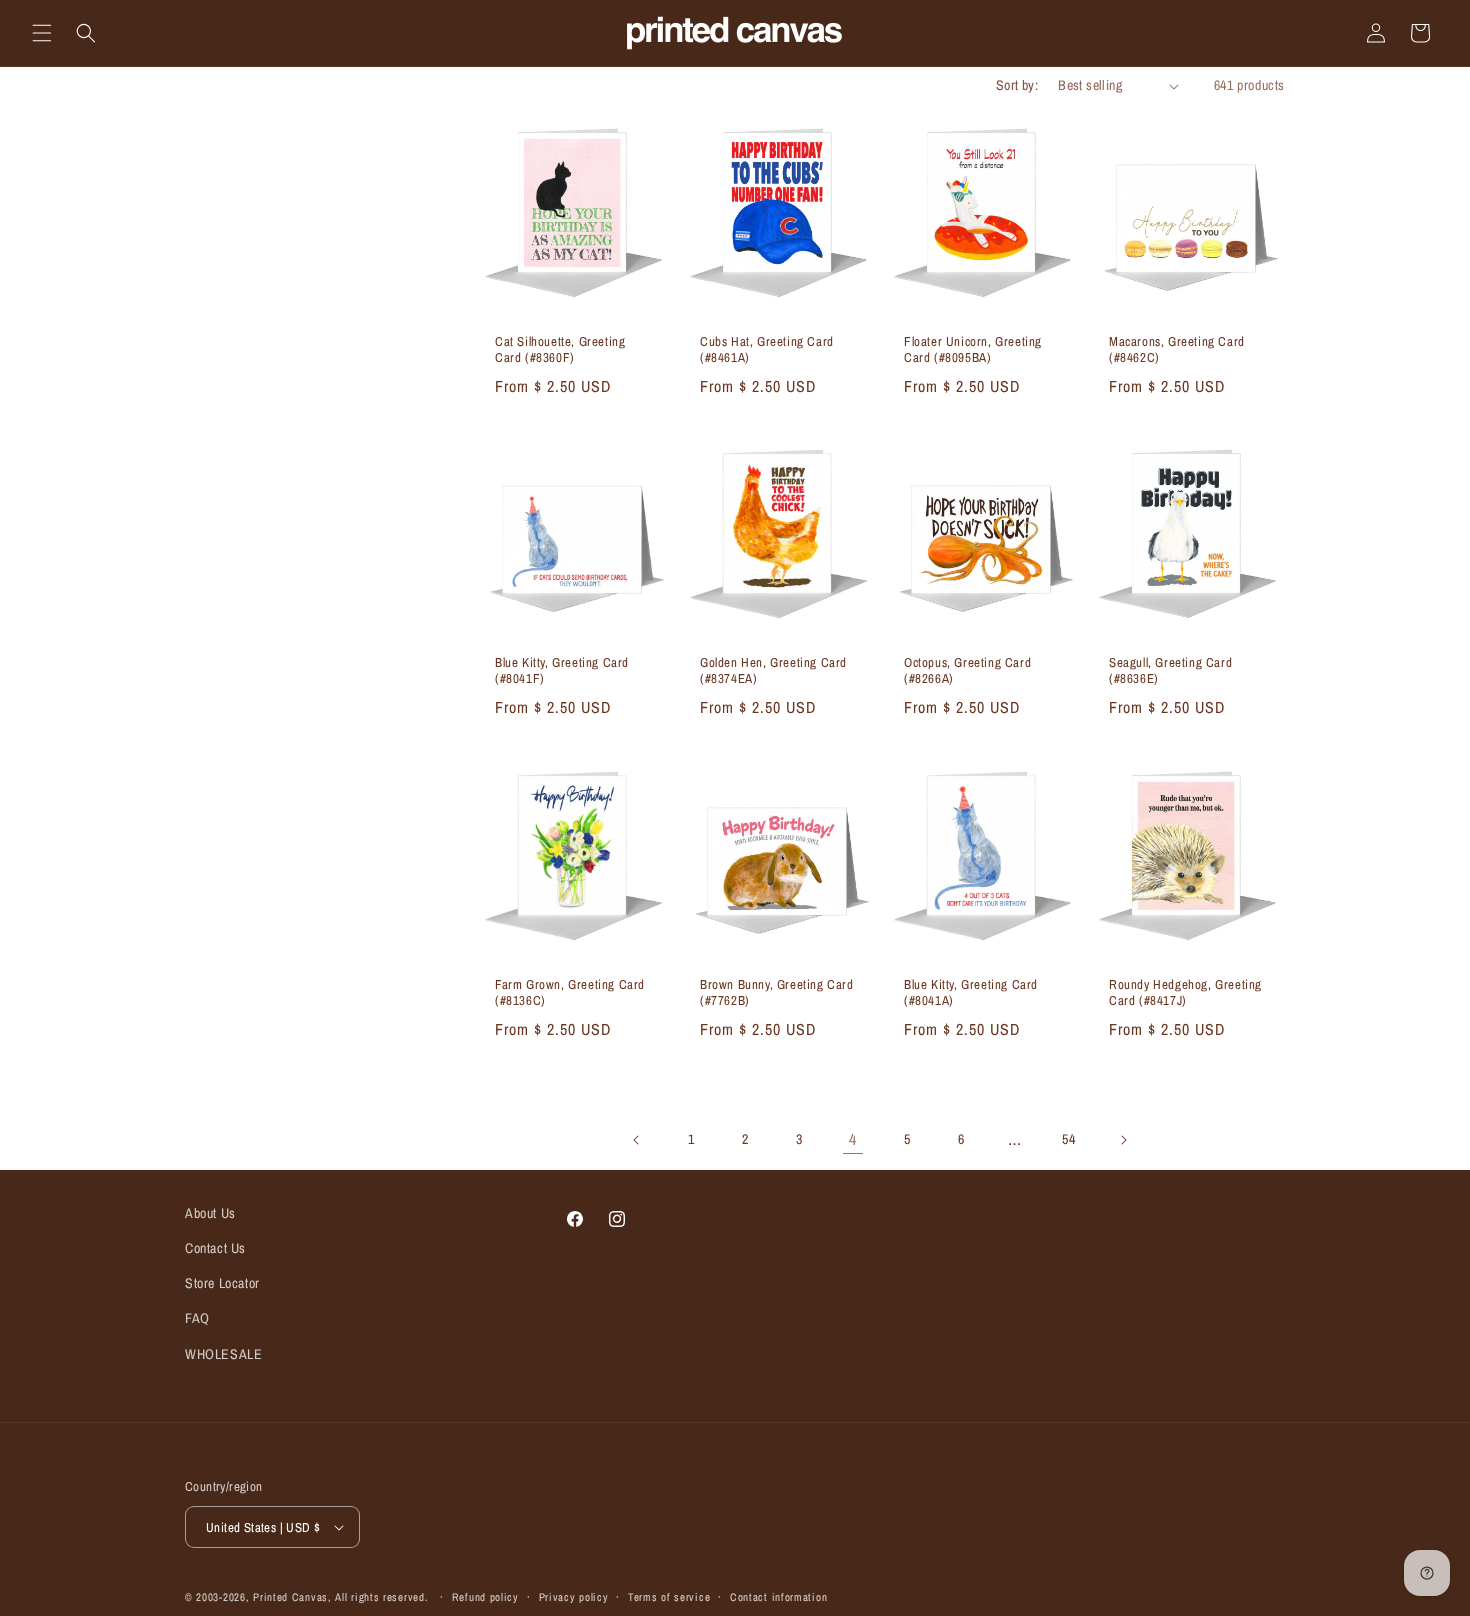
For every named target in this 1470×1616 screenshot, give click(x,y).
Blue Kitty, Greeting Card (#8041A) (971, 992)
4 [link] (853, 1139)
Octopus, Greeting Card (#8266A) (967, 671)
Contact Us (215, 1248)
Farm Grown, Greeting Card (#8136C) (570, 992)
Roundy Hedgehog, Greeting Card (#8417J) (1185, 992)
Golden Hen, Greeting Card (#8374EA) (773, 671)
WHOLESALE (223, 1354)
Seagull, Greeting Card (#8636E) (1170, 671)
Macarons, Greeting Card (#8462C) (1177, 350)
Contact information (778, 1597)
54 (1068, 1139)
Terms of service (669, 1597)
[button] (42, 33)
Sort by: (1017, 85)
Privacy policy (574, 1597)
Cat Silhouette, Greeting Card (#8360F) (560, 350)
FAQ (197, 1318)
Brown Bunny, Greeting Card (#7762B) (777, 992)
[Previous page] (637, 1140)
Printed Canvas (290, 1597)
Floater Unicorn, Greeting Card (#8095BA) (973, 350)
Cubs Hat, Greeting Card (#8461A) (767, 350)
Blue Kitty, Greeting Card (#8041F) (562, 671)
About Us (210, 1213)
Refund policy (485, 1597)
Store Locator (222, 1283)
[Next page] (1123, 1140)
